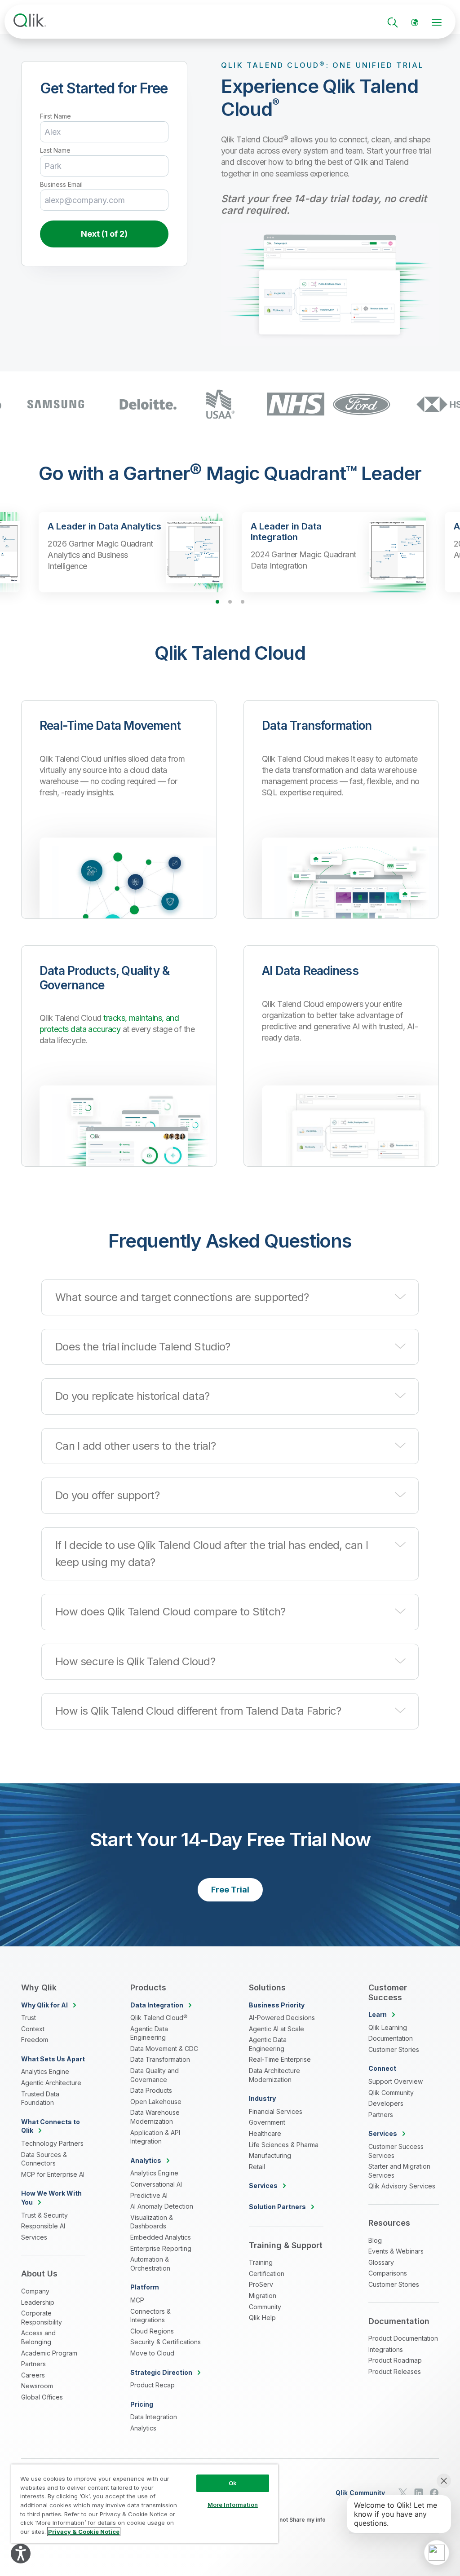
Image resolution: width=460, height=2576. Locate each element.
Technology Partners (52, 2143)
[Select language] (415, 22)
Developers (386, 2103)
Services (34, 2237)
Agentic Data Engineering (149, 2033)
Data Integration (154, 2417)
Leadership (38, 2302)
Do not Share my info (298, 2520)
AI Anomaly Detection (162, 2206)
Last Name (55, 150)
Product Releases (395, 2371)
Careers (33, 2375)
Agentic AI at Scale (276, 2029)
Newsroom (37, 2386)
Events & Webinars (396, 2251)
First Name (55, 116)
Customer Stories (394, 2049)
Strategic (161, 2372)
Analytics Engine (45, 2071)
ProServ (261, 2284)
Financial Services (276, 2111)
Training (261, 2262)
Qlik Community (391, 2093)
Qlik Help (262, 2318)
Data (157, 2005)
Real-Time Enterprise (280, 2059)
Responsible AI (43, 2226)
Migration (263, 2296)
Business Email (61, 185)
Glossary (381, 2262)
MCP (137, 2300)
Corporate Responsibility (42, 2318)
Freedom (35, 2040)
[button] (230, 1297)
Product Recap (153, 2385)
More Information (233, 2505)
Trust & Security (44, 2215)
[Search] (393, 22)
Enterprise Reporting (161, 2248)
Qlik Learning (388, 2027)
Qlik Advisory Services (402, 2186)
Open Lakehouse (156, 2102)
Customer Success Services (396, 2151)
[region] (145, 2504)
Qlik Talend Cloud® (159, 2018)
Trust (29, 2018)
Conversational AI (156, 2184)
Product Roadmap (395, 2360)
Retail (257, 2167)
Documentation (391, 2038)
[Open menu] (437, 22)
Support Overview (396, 2081)
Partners (33, 2364)
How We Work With (51, 2198)
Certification (267, 2274)
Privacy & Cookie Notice (84, 2532)
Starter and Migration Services (399, 2171)
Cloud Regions (152, 2331)
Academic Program (49, 2353)
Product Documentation (403, 2338)
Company (35, 2291)
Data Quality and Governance (155, 2075)
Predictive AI (149, 2195)
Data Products (151, 2090)
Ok (233, 2483)
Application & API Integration (155, 2137)
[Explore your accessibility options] (21, 2554)
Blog (375, 2240)
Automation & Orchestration (150, 2264)
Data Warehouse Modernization (155, 2117)
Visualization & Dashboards (152, 2222)
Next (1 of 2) (104, 234)
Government (267, 2122)
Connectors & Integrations (150, 2316)
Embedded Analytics (161, 2237)
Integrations (386, 2349)
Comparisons (388, 2273)
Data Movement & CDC (164, 2049)
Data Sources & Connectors (44, 2159)
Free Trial (230, 1890)
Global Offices (42, 2397)
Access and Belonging (38, 2337)
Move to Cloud (152, 2353)
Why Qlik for (44, 2005)
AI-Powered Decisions (282, 2018)
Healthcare (265, 2133)
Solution (277, 2207)
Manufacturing (270, 2155)
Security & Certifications (166, 2342)
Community (265, 2307)
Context (33, 2029)
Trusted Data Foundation (40, 2098)
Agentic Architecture (51, 2083)
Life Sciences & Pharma (284, 2145)
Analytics (143, 2428)
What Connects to (51, 2126)
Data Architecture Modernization (274, 2075)
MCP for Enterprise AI (53, 2174)
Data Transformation (160, 2059)
